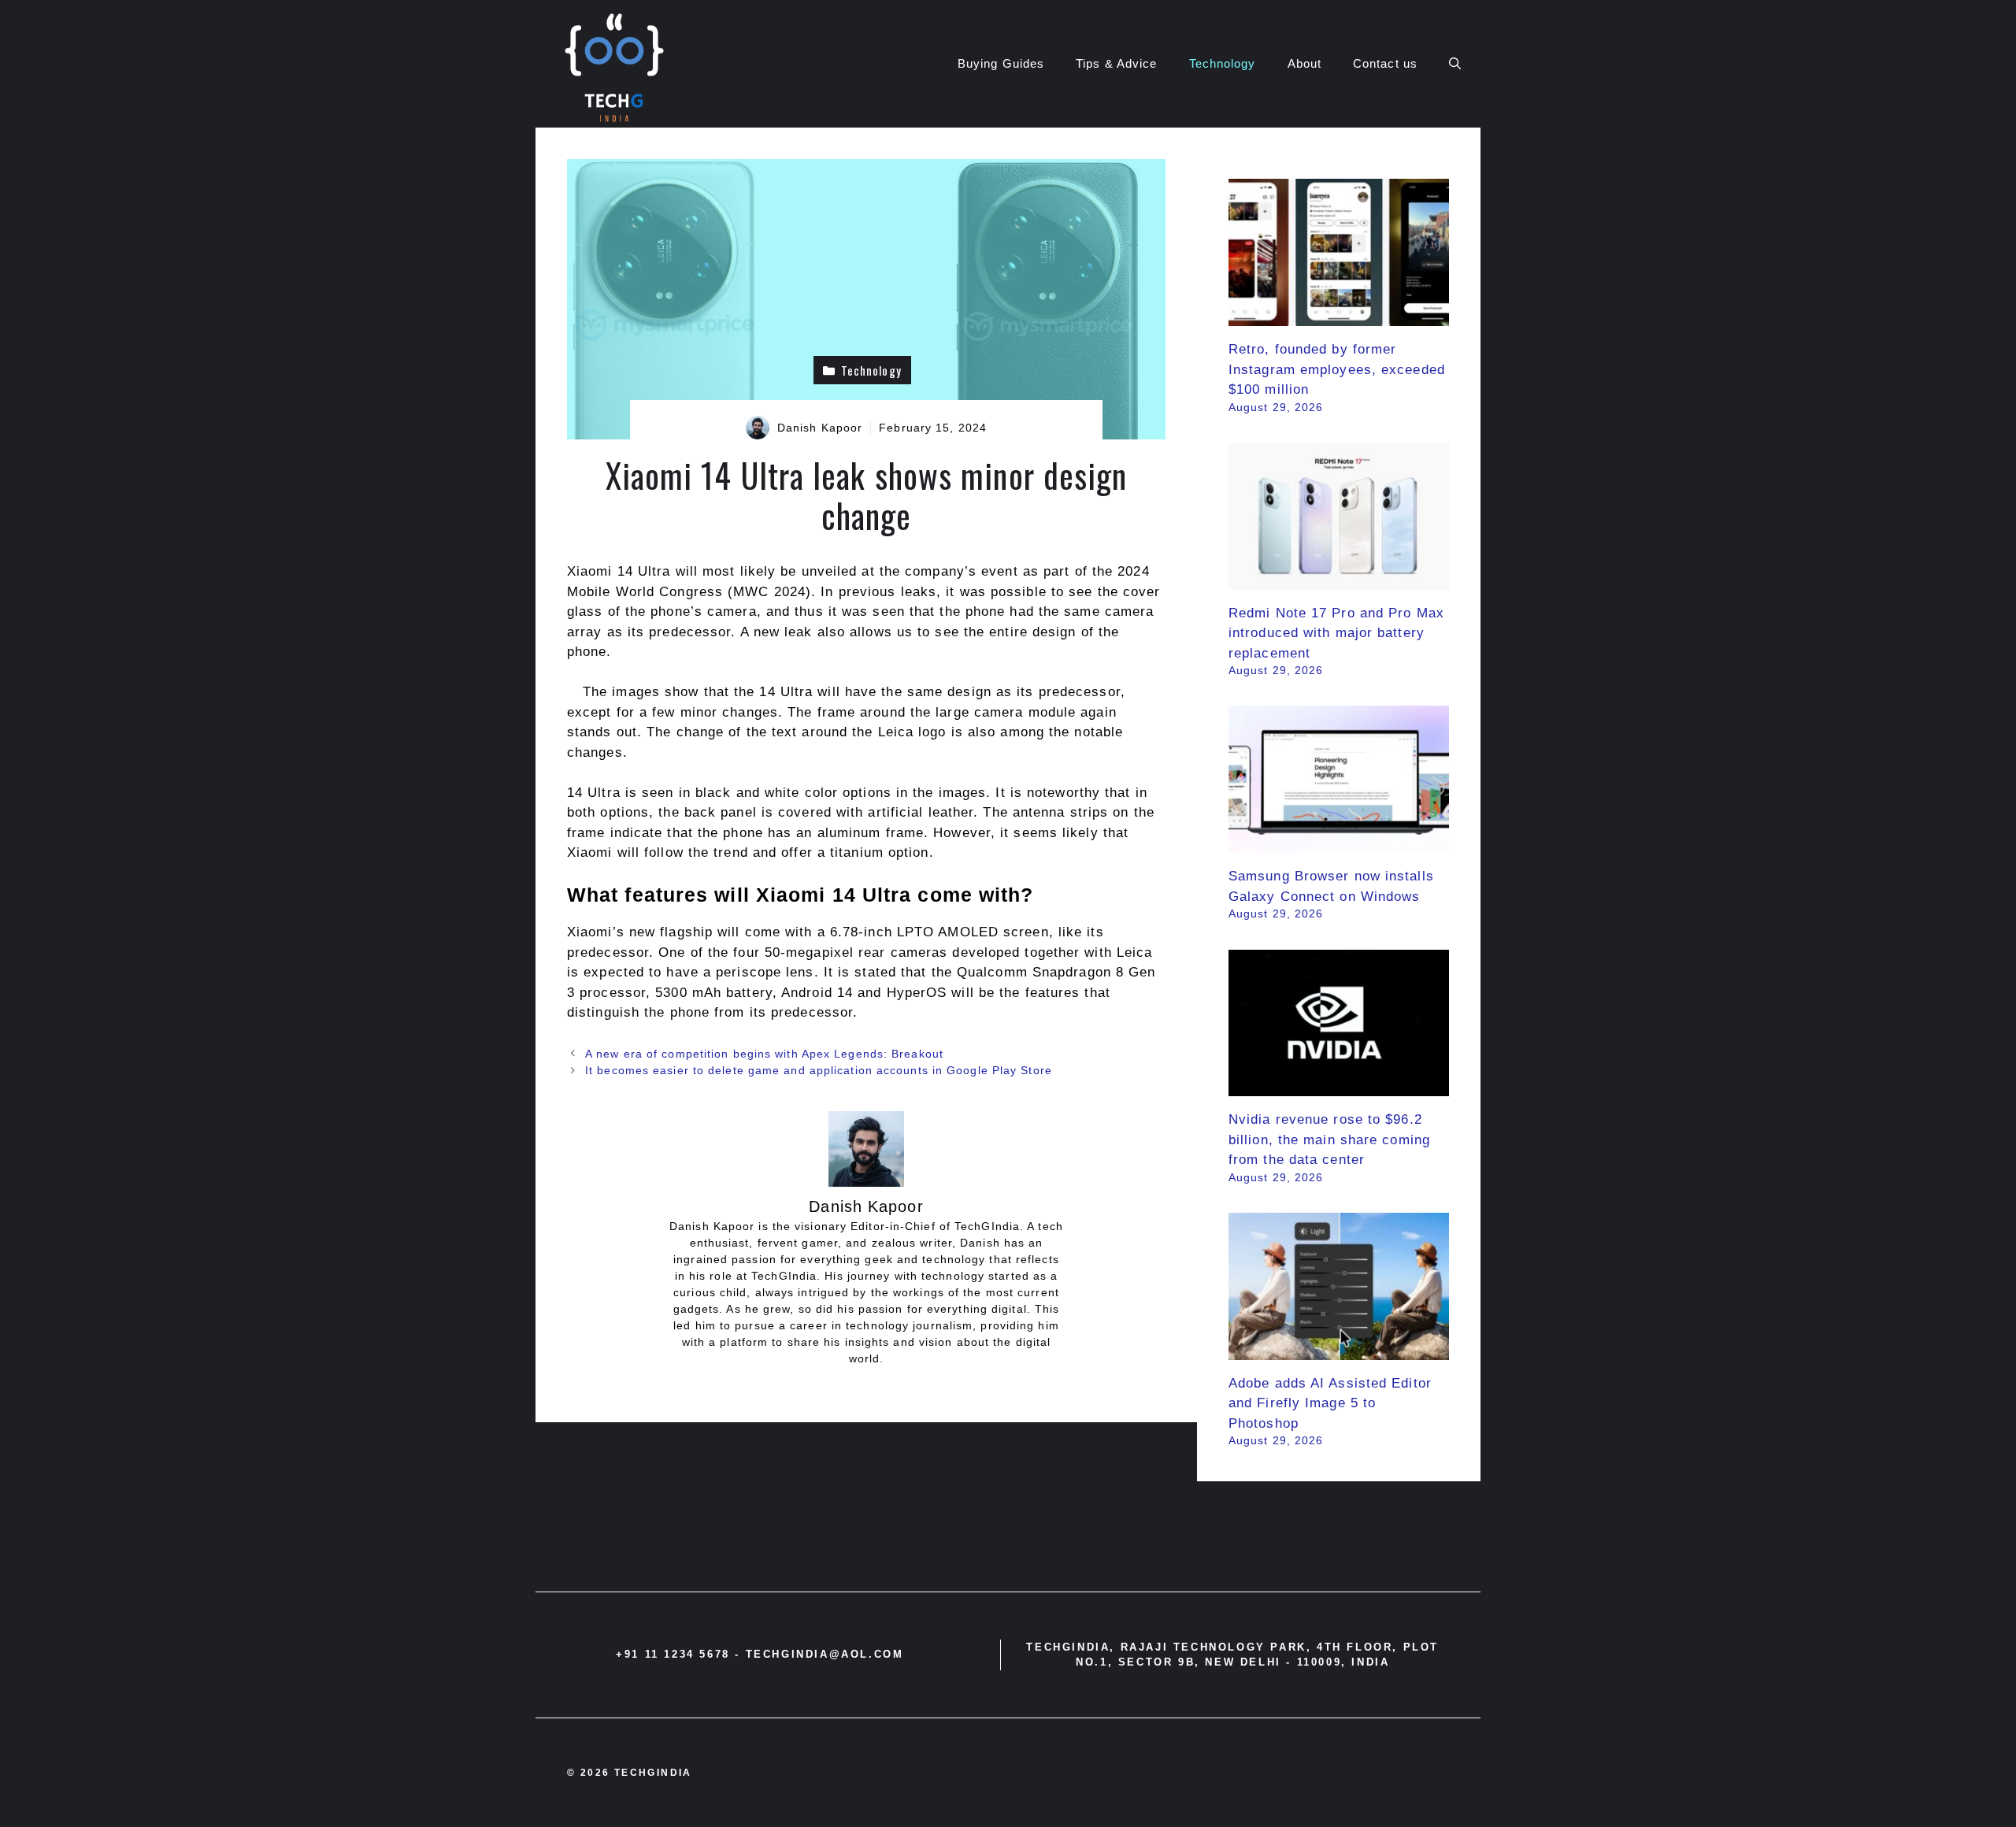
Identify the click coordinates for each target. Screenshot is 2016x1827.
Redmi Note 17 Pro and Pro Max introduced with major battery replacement (1336, 633)
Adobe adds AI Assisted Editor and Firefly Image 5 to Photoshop (1330, 1403)
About (1305, 63)
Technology (1223, 63)
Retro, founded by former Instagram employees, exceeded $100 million (1337, 369)
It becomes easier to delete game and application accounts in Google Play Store (819, 1070)
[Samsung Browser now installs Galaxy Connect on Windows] (1339, 843)
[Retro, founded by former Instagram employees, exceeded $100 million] (1339, 316)
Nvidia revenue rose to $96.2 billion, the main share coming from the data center (1329, 1140)
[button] (1455, 64)
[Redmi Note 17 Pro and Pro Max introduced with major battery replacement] (1339, 579)
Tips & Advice (1116, 63)
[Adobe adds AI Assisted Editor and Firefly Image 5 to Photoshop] (1339, 1349)
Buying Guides (1001, 63)
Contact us (1385, 63)
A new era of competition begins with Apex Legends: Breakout (764, 1054)
